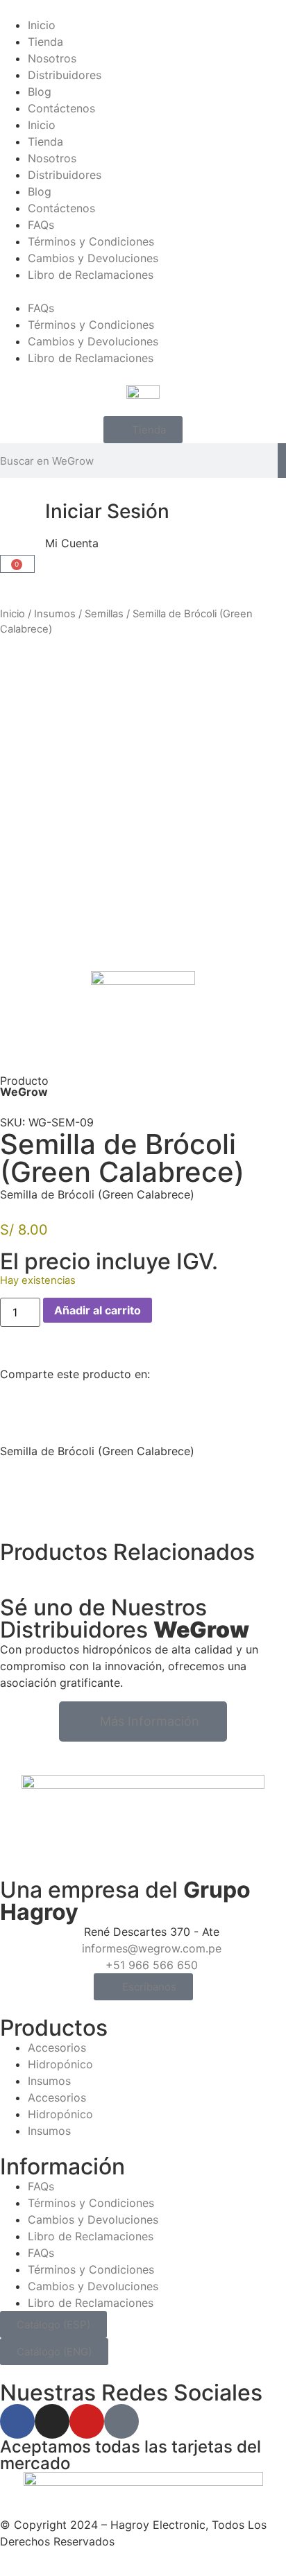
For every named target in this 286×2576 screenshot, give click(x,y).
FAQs (41, 225)
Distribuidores (65, 75)
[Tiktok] (121, 2421)
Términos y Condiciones (91, 241)
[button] (143, 291)
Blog (40, 92)
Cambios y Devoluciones (93, 258)
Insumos (55, 614)
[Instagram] (52, 2421)
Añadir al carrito (98, 1310)
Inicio (42, 25)
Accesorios (57, 2047)
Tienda (45, 42)
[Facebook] (17, 2421)
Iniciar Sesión (107, 511)
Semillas (104, 614)
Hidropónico (60, 2064)
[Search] (282, 461)
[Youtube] (87, 2421)
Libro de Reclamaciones (91, 275)
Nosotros (52, 58)
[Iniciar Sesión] (17, 512)
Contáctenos (61, 108)
